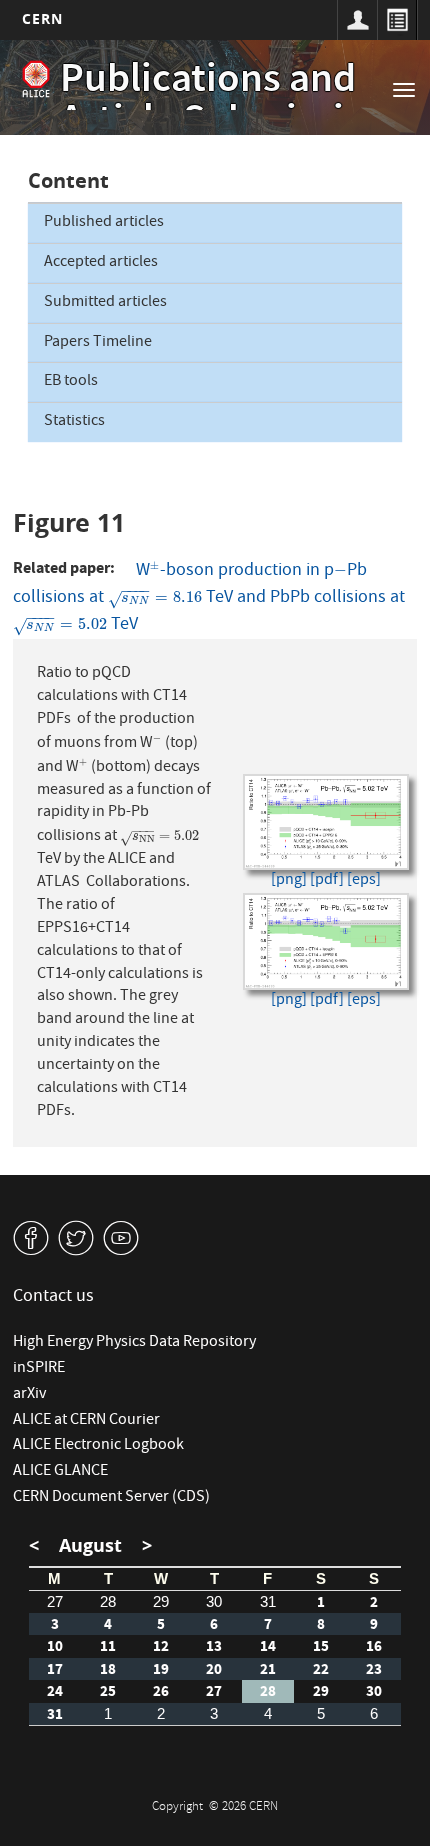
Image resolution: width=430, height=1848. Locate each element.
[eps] (364, 881)
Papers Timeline (98, 343)
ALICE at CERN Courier (86, 1421)
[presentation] (155, 571)
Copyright (179, 1807)
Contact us (53, 1297)
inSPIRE (39, 1369)
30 (214, 1601)
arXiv (29, 1395)
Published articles (104, 223)
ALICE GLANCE (60, 1472)
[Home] (36, 79)
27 (55, 1601)
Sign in (357, 20)
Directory (397, 20)
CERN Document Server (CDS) (111, 1498)
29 (161, 1601)
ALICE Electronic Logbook (98, 1446)
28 (108, 1601)
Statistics (74, 422)
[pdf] (327, 881)
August (90, 1545)
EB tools (71, 382)
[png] (289, 881)
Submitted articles (105, 303)
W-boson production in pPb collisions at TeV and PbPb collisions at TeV (209, 598)
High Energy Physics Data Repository (134, 1343)
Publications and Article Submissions (234, 102)
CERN (42, 18)
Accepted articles (101, 263)
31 (268, 1601)
